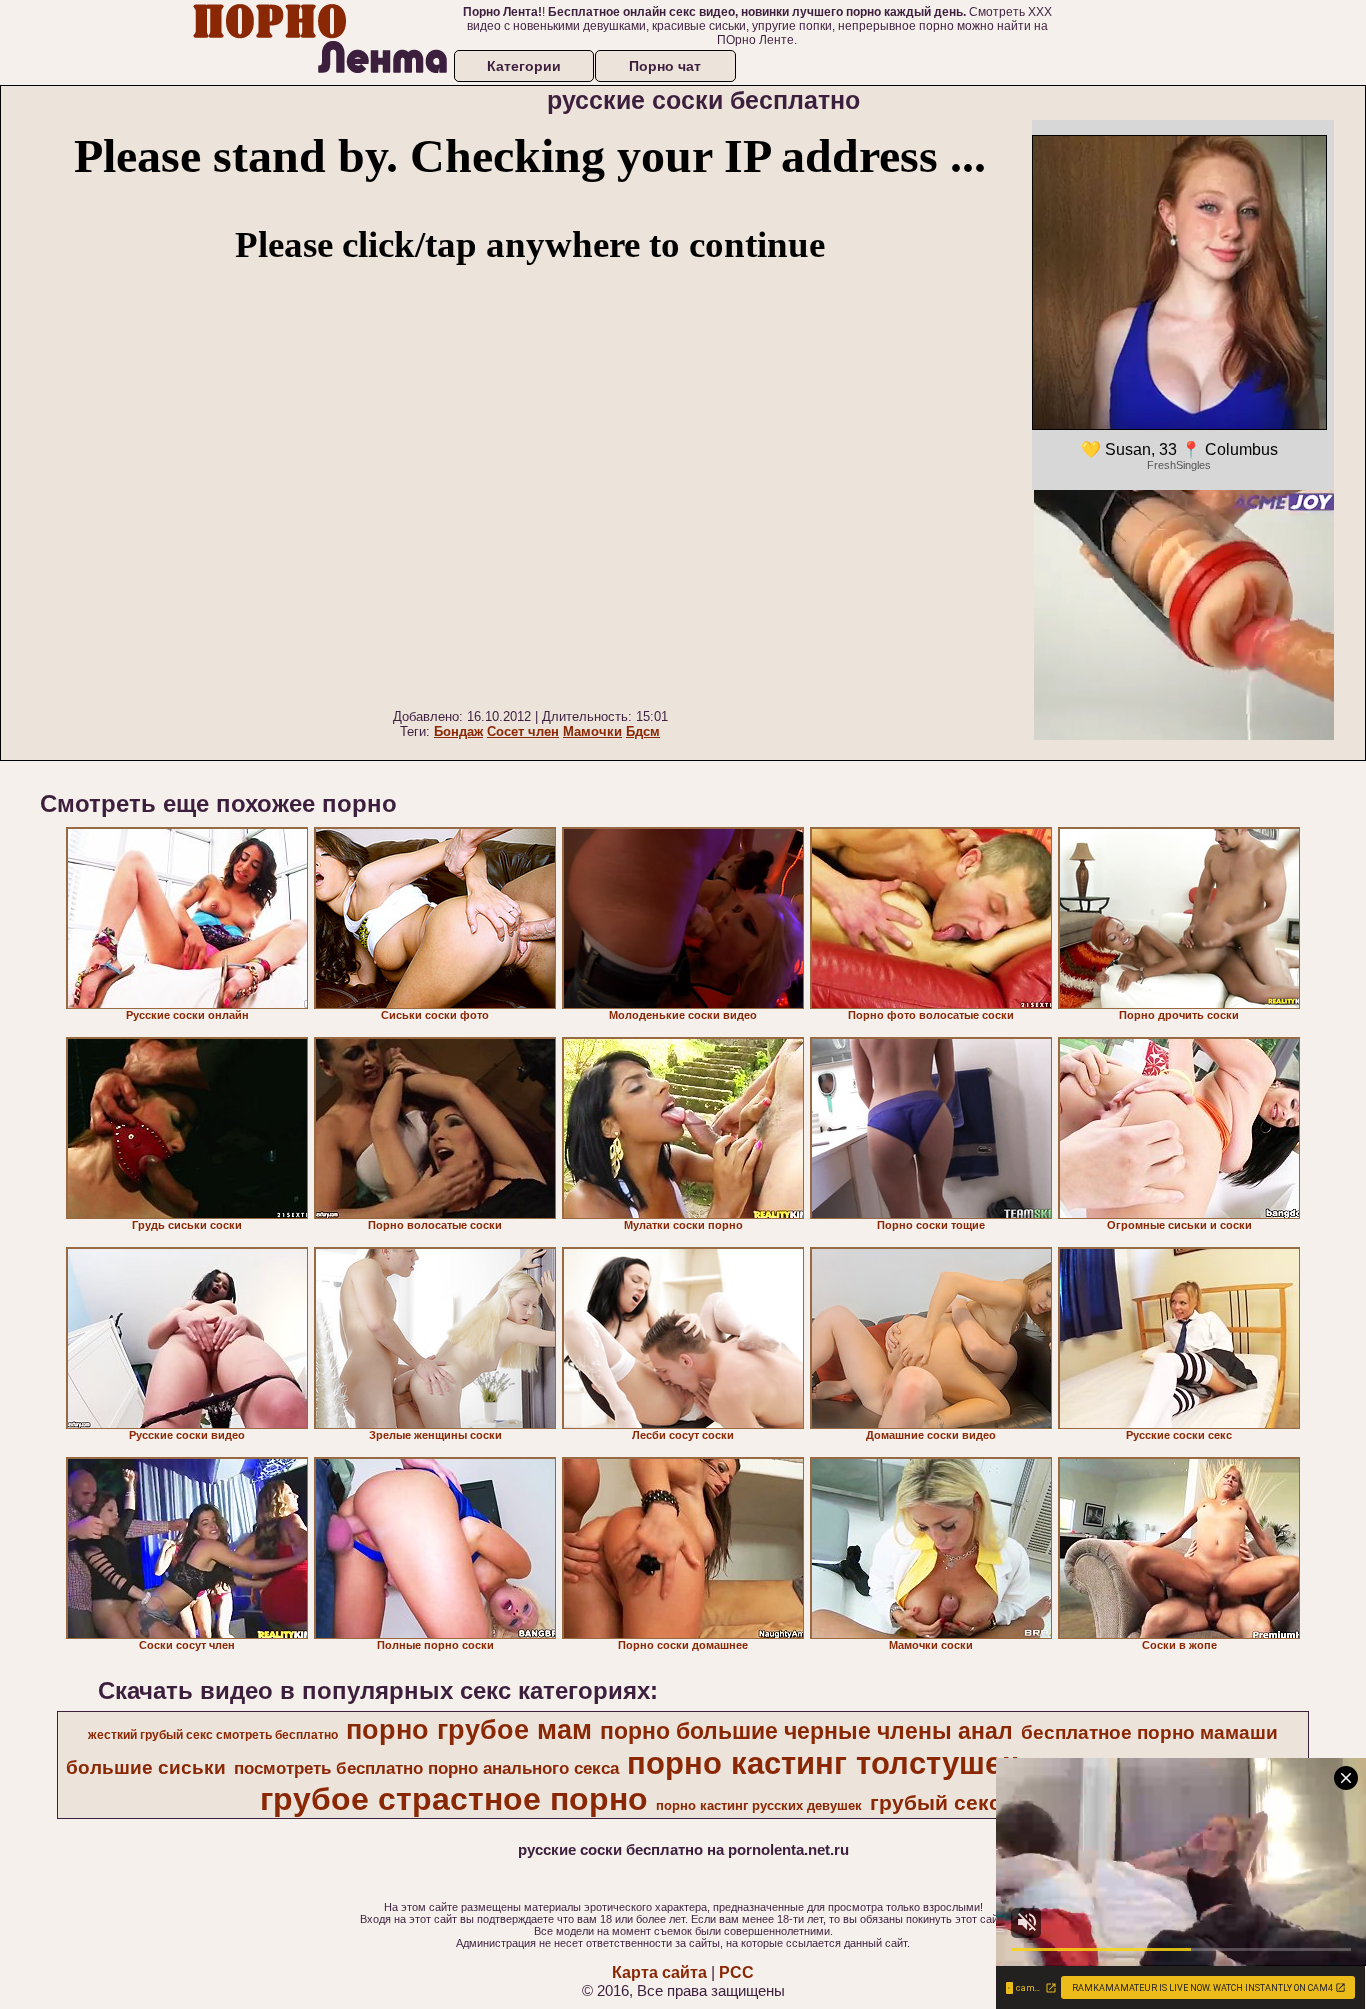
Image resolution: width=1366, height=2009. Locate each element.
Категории (524, 66)
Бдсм (643, 731)
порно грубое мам (469, 1730)
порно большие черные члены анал (806, 1731)
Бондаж (458, 731)
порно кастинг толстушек (822, 1763)
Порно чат (665, 66)
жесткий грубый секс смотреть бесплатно (213, 1735)
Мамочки (592, 731)
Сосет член (523, 731)
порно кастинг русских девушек (759, 1805)
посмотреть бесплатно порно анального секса (426, 1768)
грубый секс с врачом (986, 1803)
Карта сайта (659, 1972)
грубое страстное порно (454, 1799)
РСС (736, 1972)
